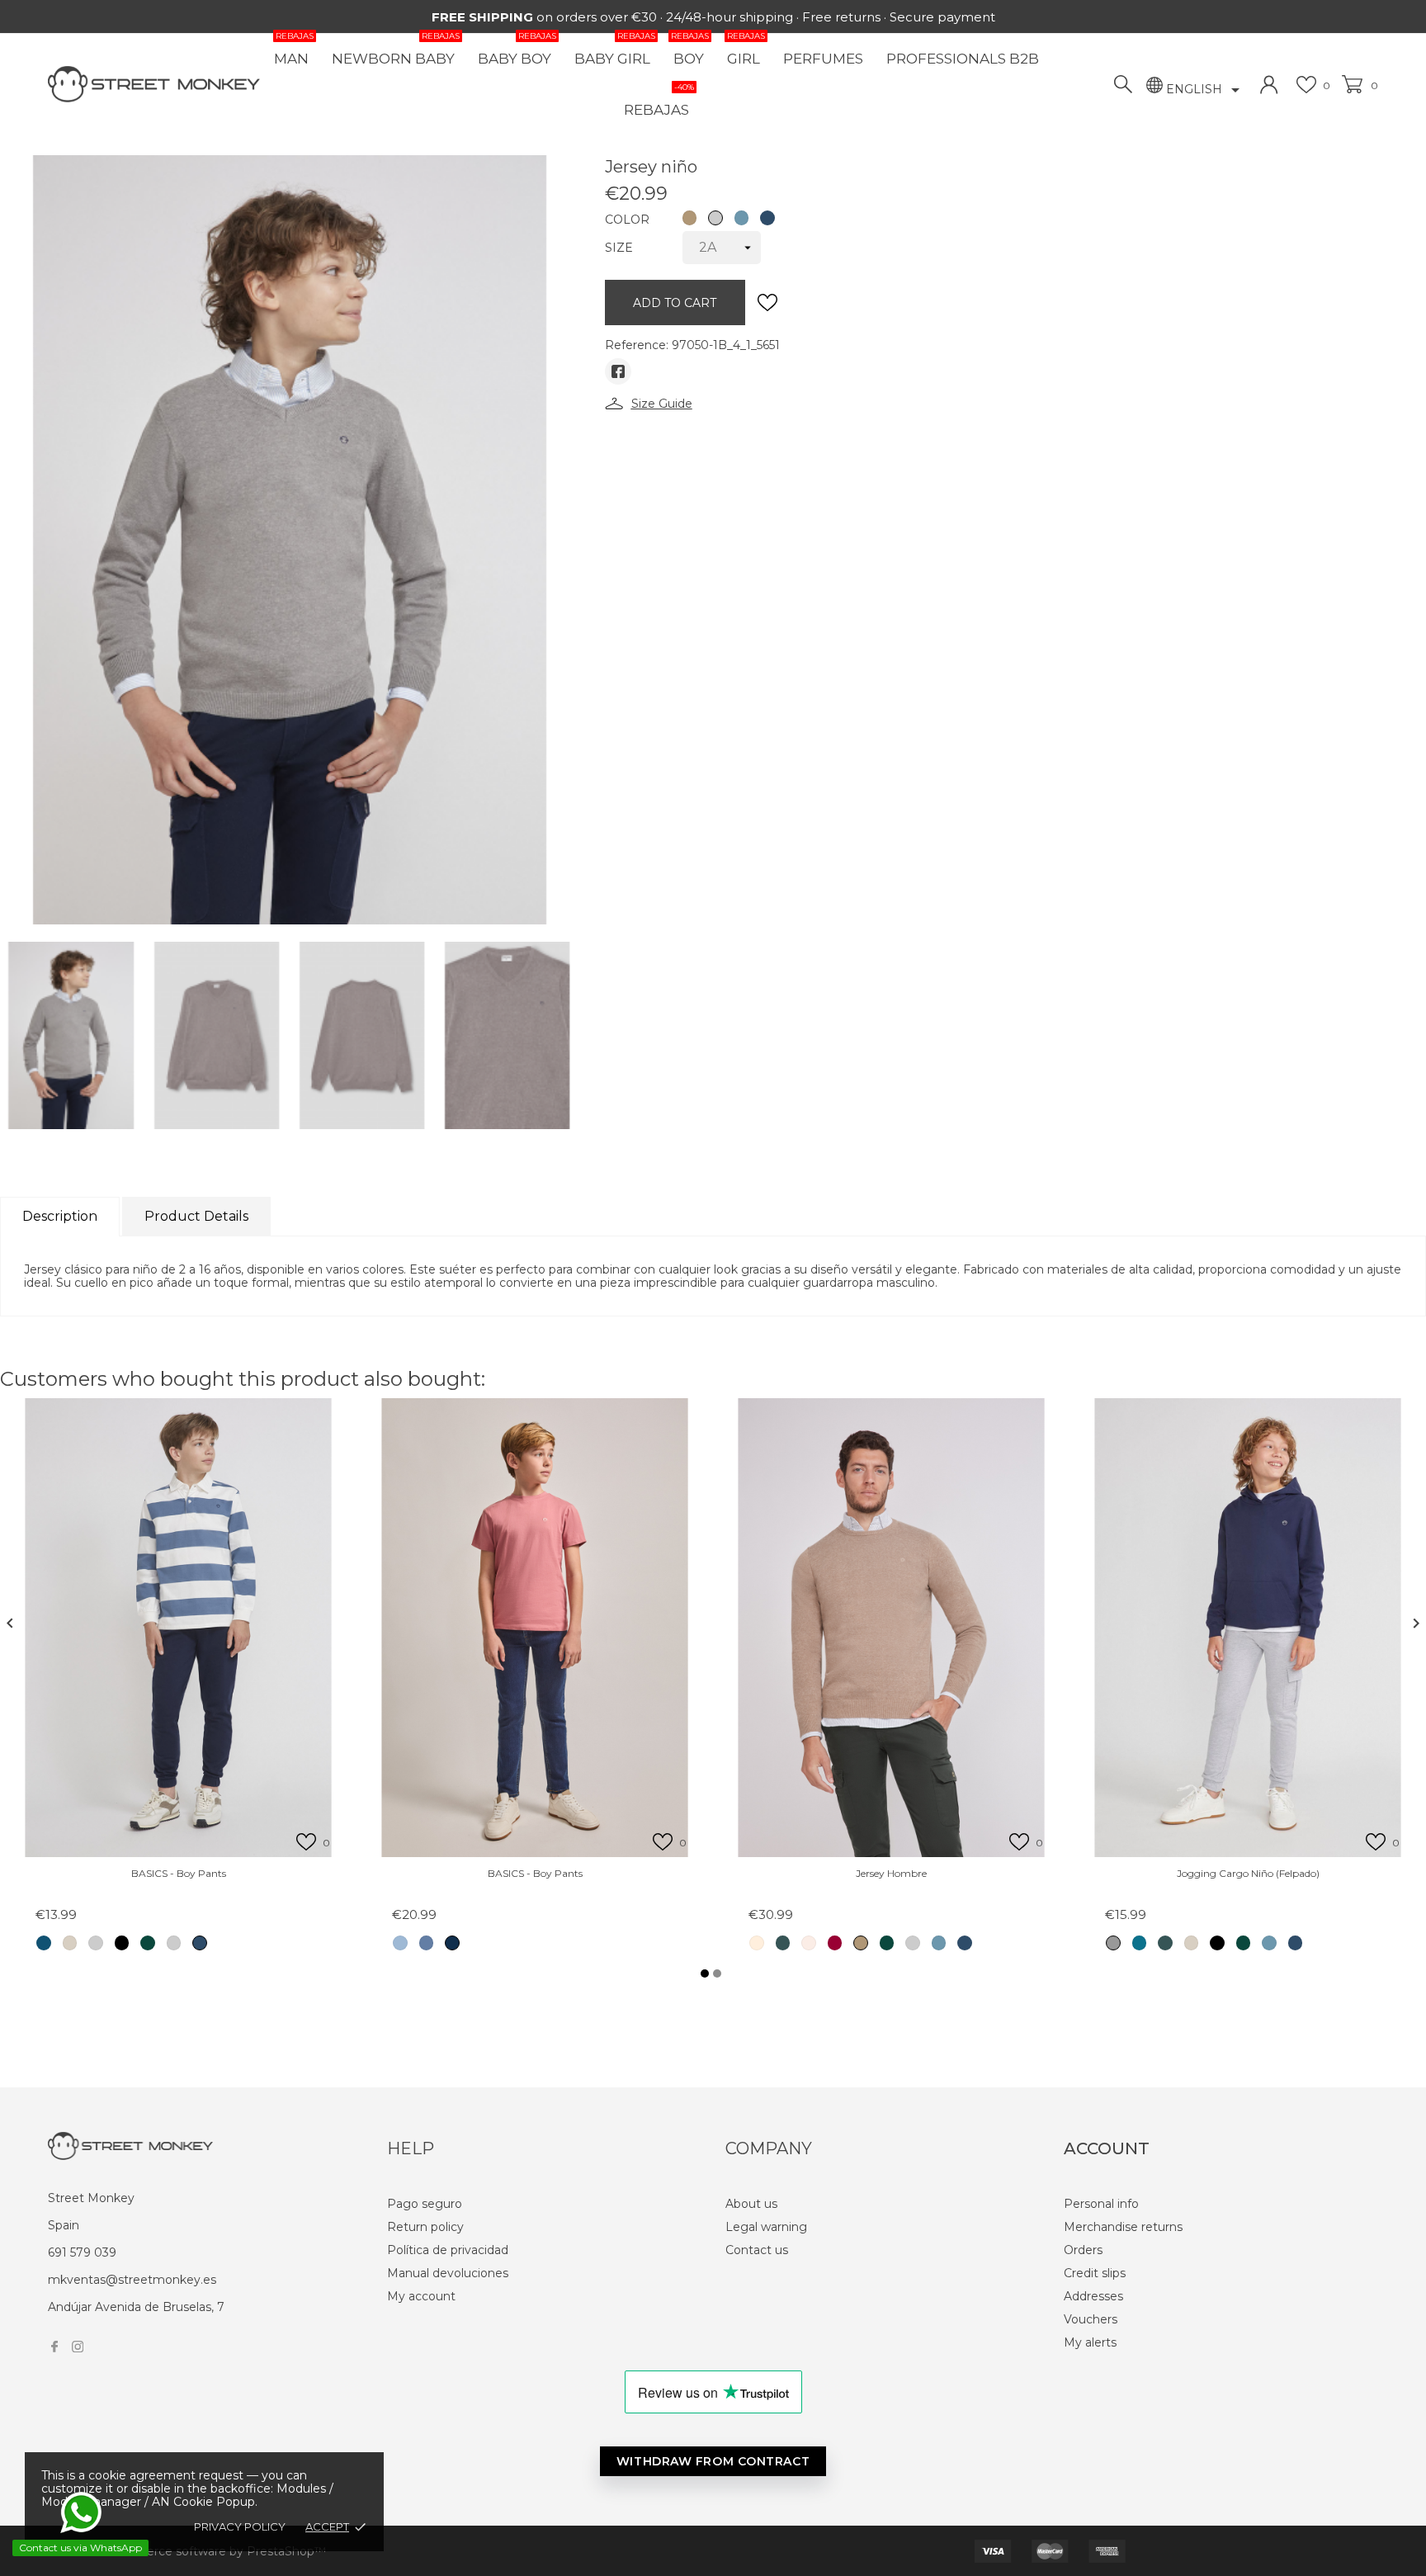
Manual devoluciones (448, 2273)
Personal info (1101, 2204)
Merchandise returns (1123, 2227)
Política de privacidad (448, 2250)
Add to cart (675, 303)
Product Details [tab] (196, 1216)
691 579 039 (82, 2252)
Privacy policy (240, 2526)
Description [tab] (60, 1216)
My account (421, 2296)
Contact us (757, 2250)
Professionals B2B (963, 59)
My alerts (1090, 2342)
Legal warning (766, 2227)
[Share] (618, 371)
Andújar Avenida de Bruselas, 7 (136, 2307)
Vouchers (1091, 2319)
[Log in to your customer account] (1269, 85)
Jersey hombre (891, 1873)
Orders (1083, 2250)
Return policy (425, 2227)
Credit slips (1095, 2273)
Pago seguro (425, 2204)
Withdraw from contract (713, 2461)
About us (751, 2204)
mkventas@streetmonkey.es (132, 2280)
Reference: (637, 345)
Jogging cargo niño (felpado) (1248, 1873)
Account (1107, 2148)
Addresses (1093, 2296)
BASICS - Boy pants (179, 1873)
